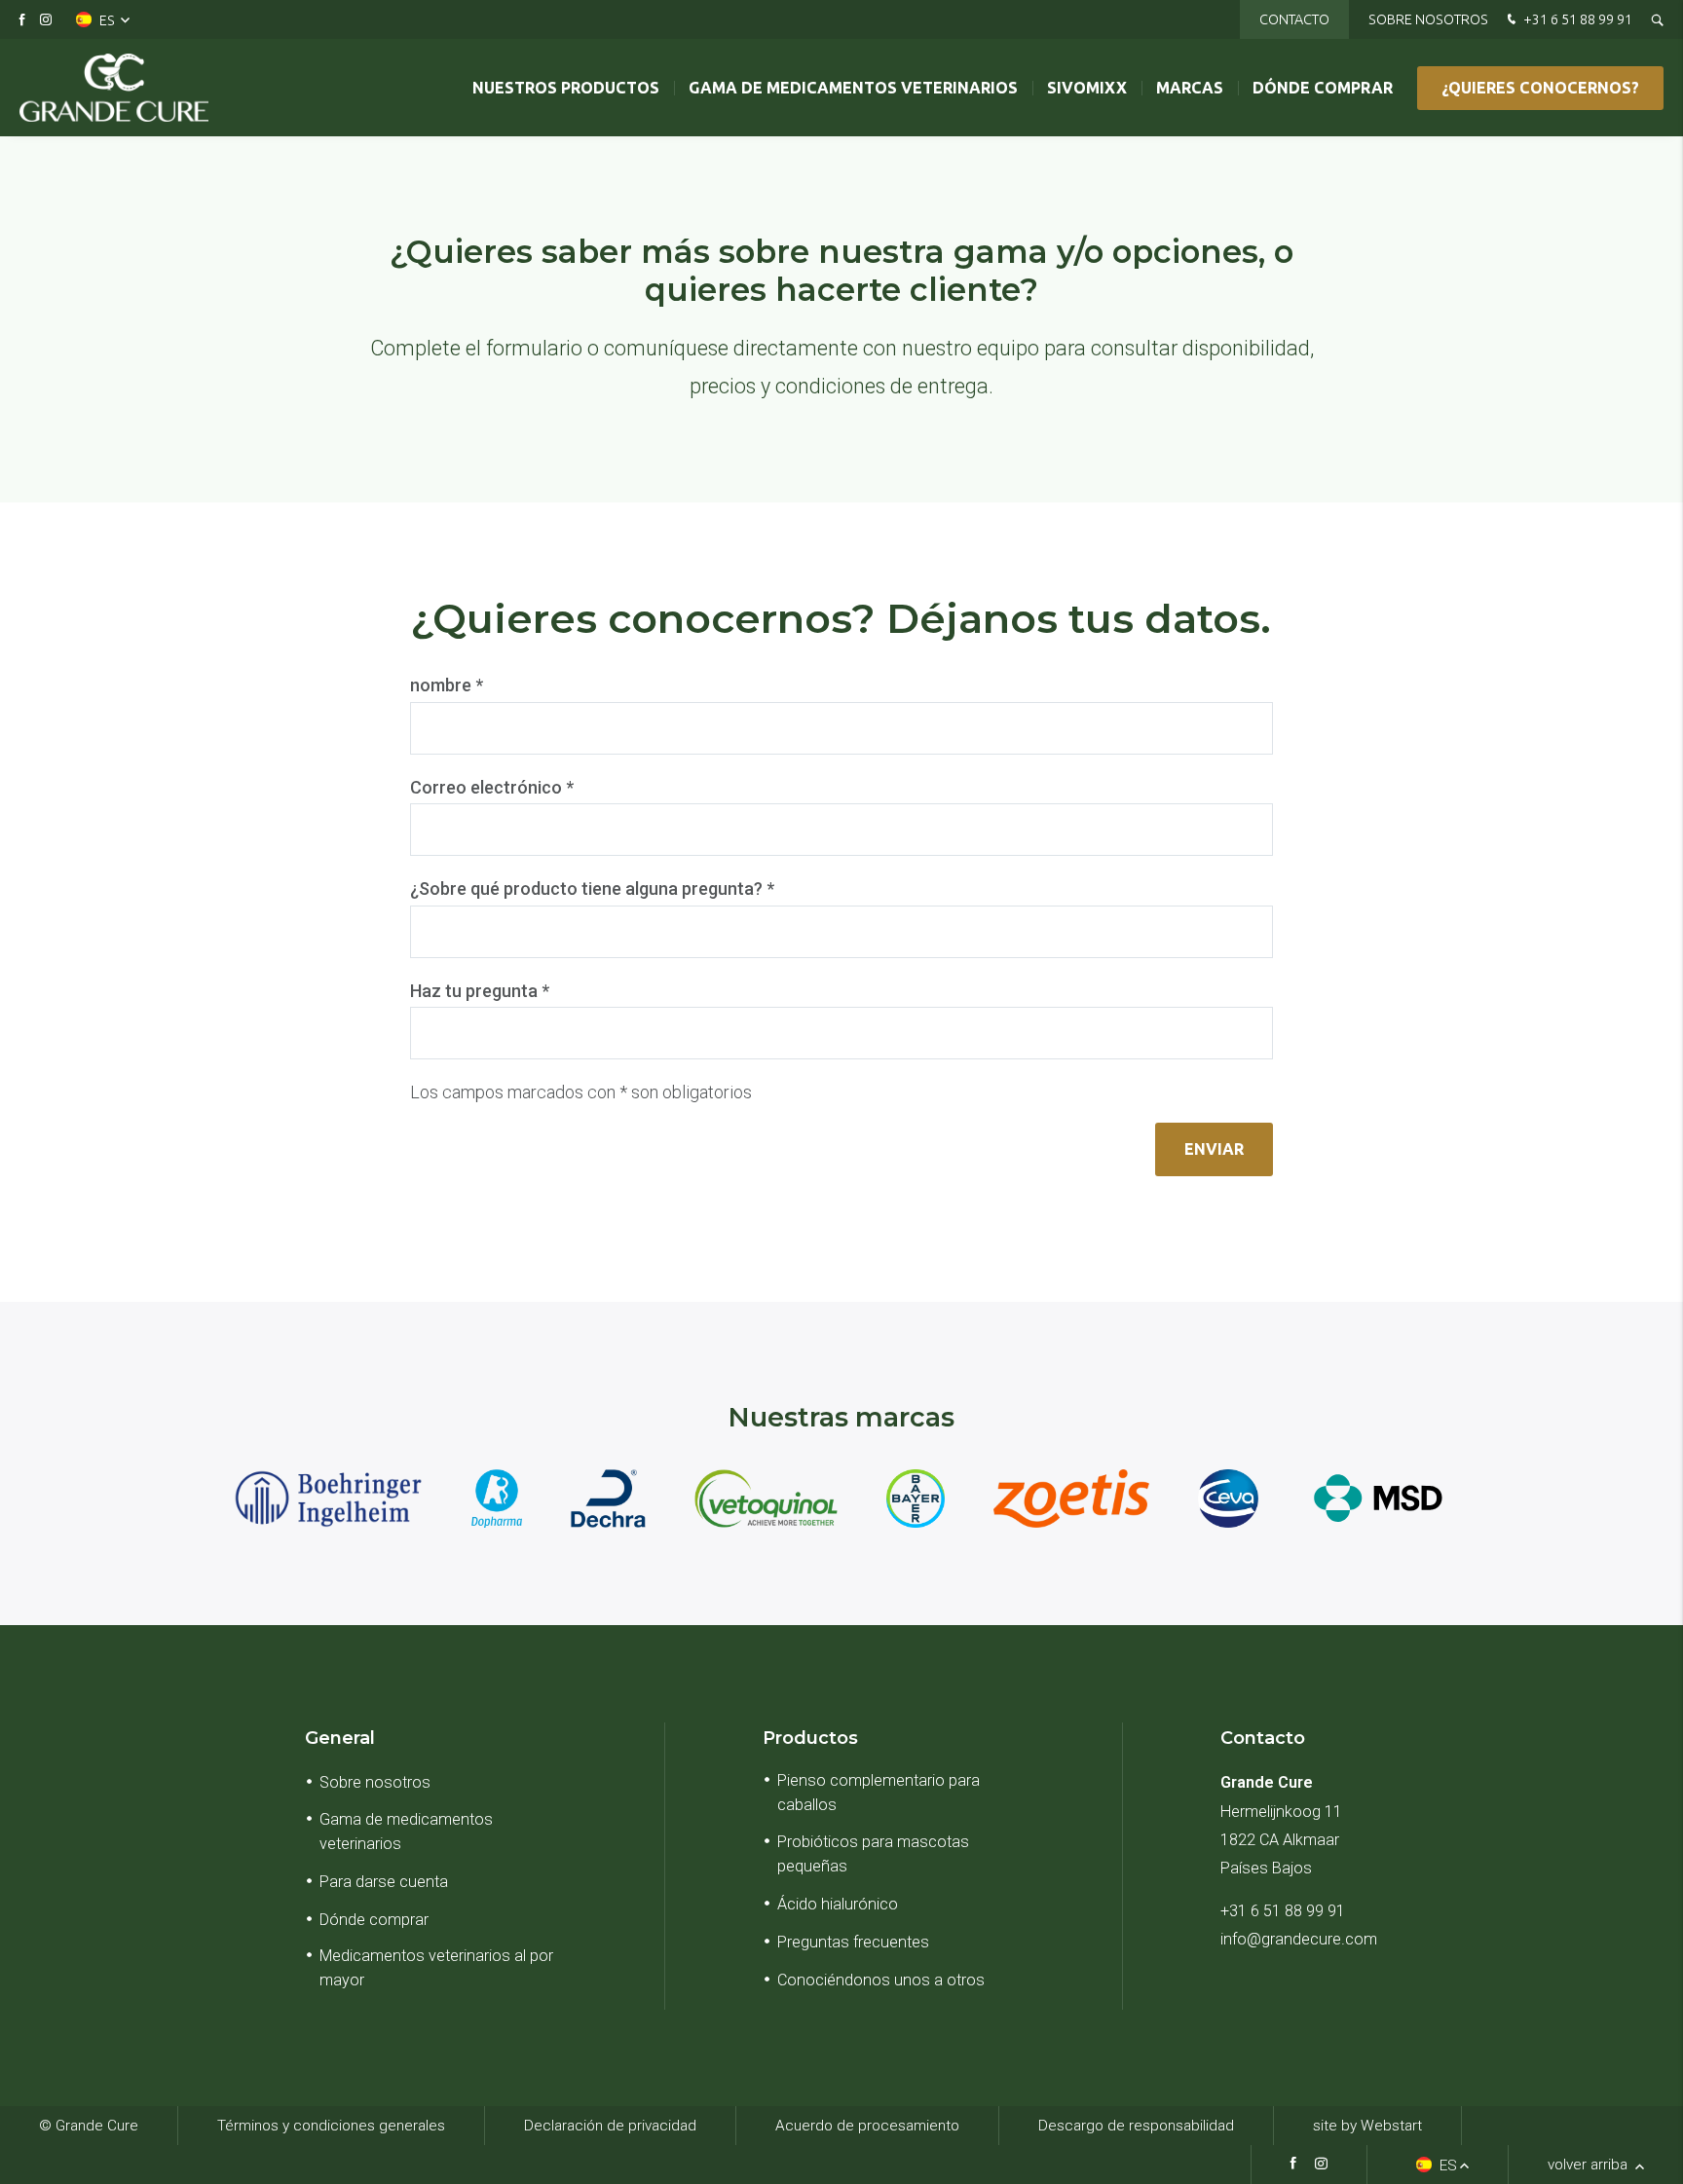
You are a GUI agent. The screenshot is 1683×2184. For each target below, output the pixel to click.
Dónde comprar (1323, 88)
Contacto (1294, 19)
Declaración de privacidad (610, 2126)
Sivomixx (1087, 88)
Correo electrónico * (492, 787)
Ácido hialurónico (838, 1904)
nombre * (447, 685)
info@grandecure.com (1299, 1939)
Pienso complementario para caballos (879, 1793)
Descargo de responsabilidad (1136, 2126)
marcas (1190, 88)
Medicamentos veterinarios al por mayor (436, 1968)
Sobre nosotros (1428, 19)
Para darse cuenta (384, 1882)
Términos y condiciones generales (331, 2126)
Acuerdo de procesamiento (867, 2126)
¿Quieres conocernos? (1540, 88)
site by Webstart (1367, 2126)
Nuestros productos (566, 88)
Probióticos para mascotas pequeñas (873, 1854)
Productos (810, 1738)
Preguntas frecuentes (853, 1942)
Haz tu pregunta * (480, 991)
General (340, 1738)
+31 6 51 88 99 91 (1576, 19)
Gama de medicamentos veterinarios (853, 88)
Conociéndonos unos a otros (881, 1980)
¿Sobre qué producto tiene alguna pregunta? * (592, 888)
